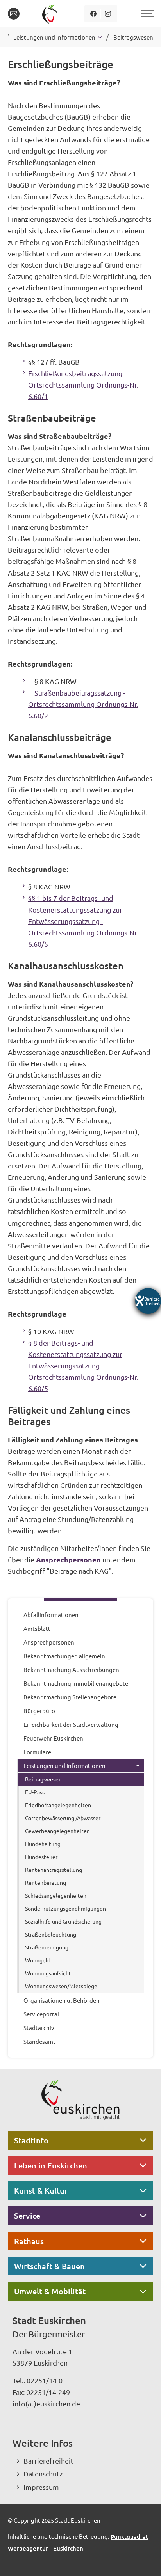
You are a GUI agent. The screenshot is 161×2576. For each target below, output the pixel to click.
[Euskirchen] (51, 14)
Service (27, 2216)
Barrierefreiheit (48, 2461)
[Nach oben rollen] (145, 2560)
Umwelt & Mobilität (50, 2291)
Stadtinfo (31, 2140)
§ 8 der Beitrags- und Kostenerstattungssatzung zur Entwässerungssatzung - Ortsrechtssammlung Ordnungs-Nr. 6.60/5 (83, 1365)
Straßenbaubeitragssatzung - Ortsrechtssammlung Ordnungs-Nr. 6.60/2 (83, 704)
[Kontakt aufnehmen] (14, 14)
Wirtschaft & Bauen (49, 2266)
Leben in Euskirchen (51, 2165)
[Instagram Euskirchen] (108, 14)
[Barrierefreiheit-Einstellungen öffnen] (148, 1301)
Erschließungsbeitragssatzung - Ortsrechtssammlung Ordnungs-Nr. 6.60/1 (83, 385)
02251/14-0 (45, 2380)
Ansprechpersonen (68, 1559)
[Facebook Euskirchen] (94, 14)
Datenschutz (43, 2474)
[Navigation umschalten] (147, 14)
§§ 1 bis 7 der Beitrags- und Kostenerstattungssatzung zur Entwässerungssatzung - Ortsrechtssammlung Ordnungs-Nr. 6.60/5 (83, 921)
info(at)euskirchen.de (46, 2403)
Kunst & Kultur (41, 2190)
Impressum (41, 2487)
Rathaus (29, 2241)
